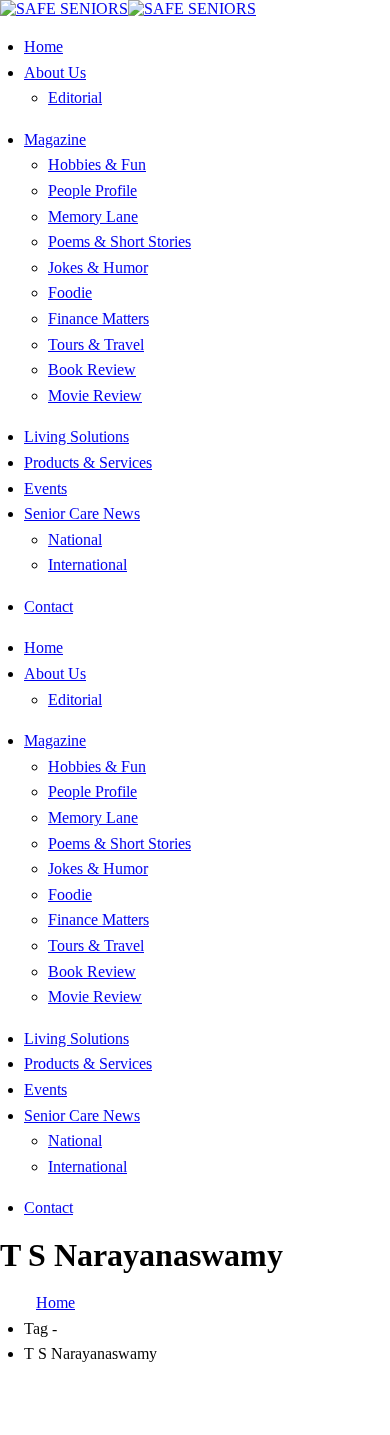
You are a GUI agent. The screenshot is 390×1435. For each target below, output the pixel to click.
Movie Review (95, 395)
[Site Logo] (128, 8)
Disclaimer (285, 1391)
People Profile (92, 190)
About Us (55, 72)
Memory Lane (93, 216)
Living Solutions (76, 436)
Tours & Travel (96, 344)
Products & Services (88, 462)
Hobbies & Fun (97, 164)
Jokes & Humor (98, 267)
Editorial (75, 97)
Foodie (70, 292)
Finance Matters (98, 318)
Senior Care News (82, 513)
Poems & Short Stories (119, 241)
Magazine (55, 139)
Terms (220, 1409)
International (87, 564)
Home (43, 46)
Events (45, 488)
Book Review (92, 369)
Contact (48, 606)
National (75, 539)
